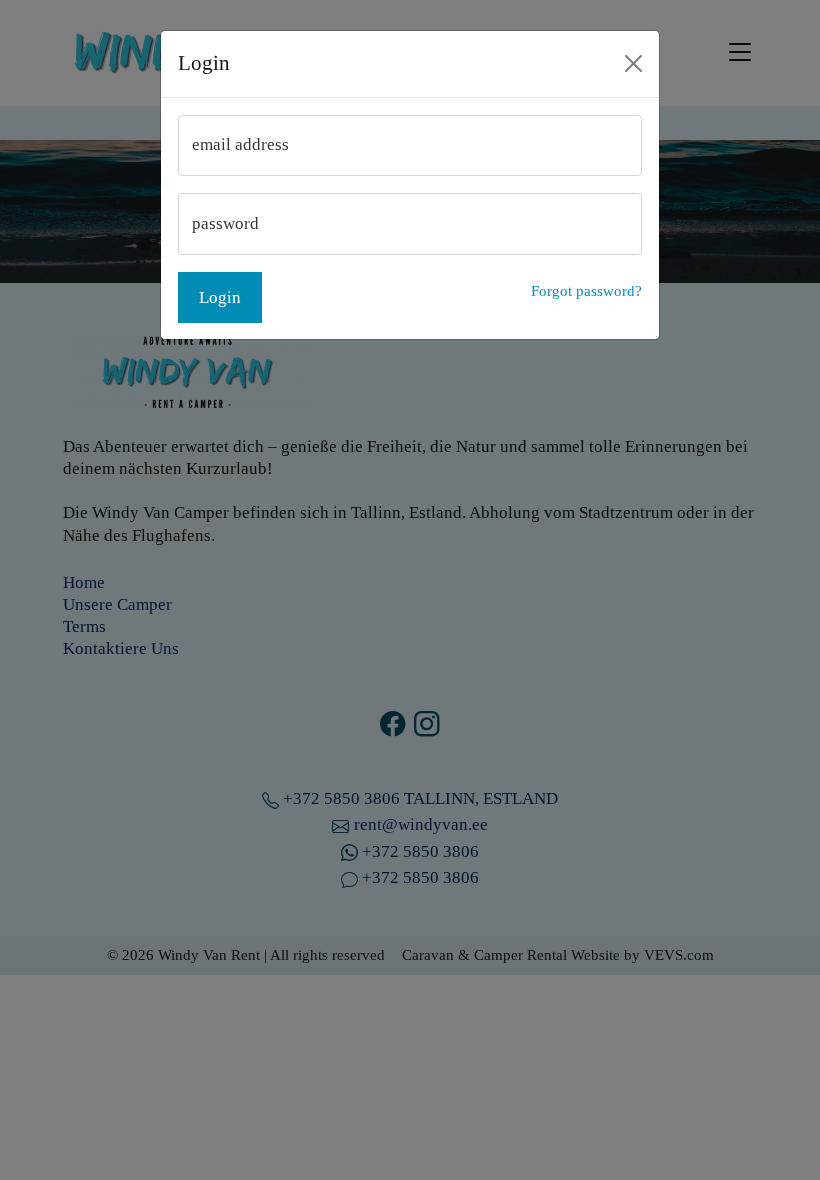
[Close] (634, 64)
